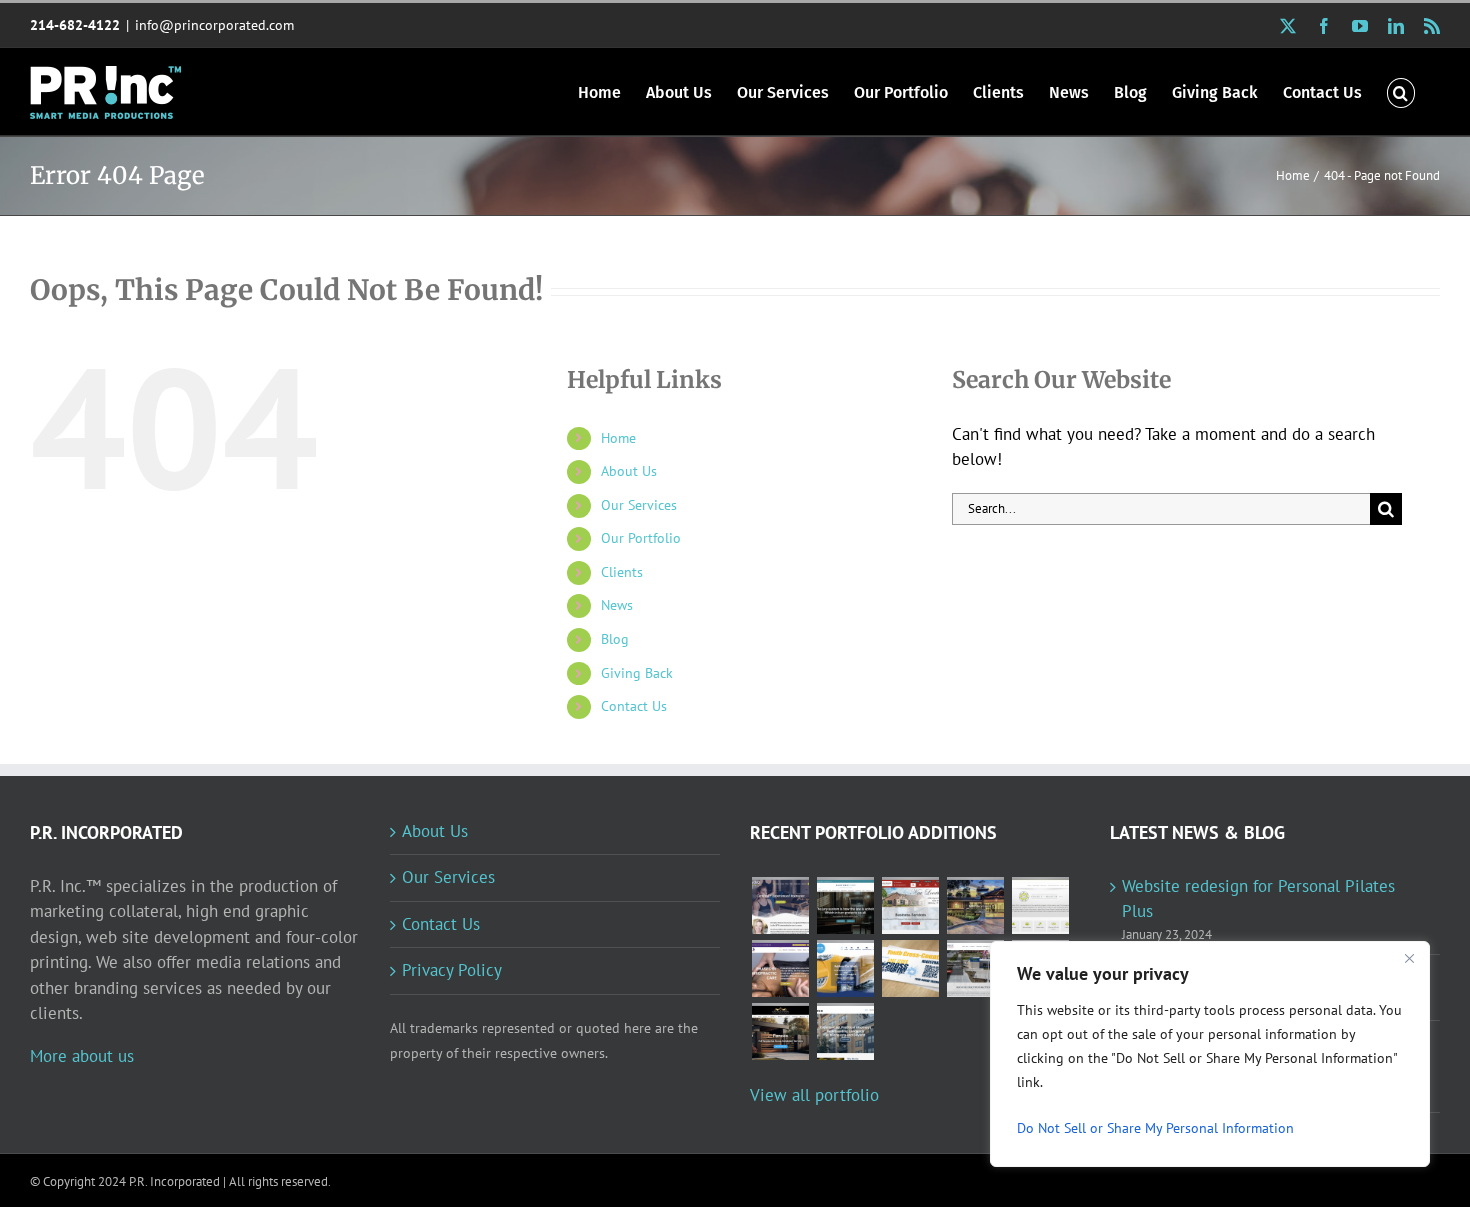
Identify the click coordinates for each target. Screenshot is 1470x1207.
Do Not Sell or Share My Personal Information (1155, 1128)
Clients (622, 572)
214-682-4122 (75, 25)
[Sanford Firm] (845, 905)
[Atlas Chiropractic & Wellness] (780, 968)
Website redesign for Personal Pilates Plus (1258, 899)
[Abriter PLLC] (845, 1031)
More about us (82, 1056)
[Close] (1409, 958)
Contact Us (634, 706)
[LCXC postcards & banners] (910, 968)
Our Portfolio (641, 538)
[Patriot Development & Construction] (975, 968)
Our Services (639, 505)
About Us (629, 471)
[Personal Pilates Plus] (780, 905)
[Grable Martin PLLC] (1040, 905)
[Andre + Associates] (910, 905)
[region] (1210, 1054)
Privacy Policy (452, 970)
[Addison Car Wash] (845, 968)
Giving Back (637, 673)
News (617, 605)
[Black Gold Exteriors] (780, 1031)
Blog (615, 639)
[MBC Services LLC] (975, 905)
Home (618, 438)
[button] (1401, 91)
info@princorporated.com (214, 25)
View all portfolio (814, 1095)
